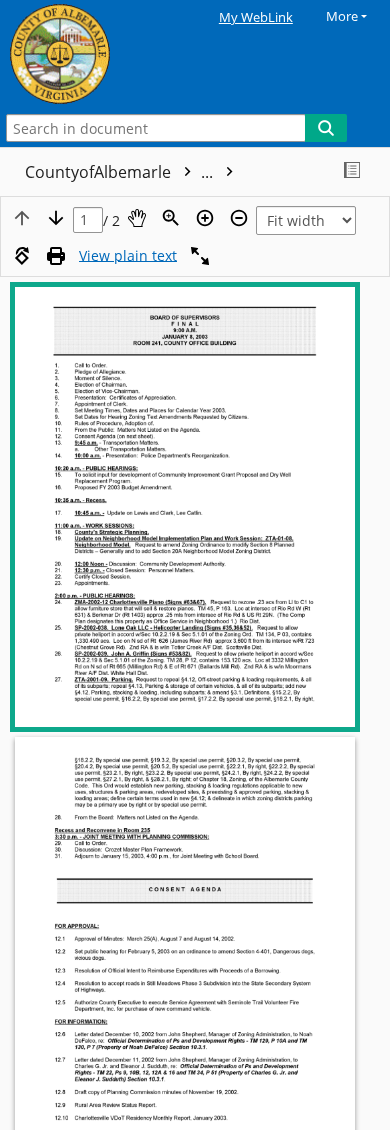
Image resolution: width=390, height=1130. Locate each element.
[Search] (326, 128)
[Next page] (56, 218)
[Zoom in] (205, 218)
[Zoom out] (239, 218)
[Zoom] (171, 218)
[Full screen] (200, 256)
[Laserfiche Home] (85, 54)
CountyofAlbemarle (121, 172)
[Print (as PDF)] (56, 256)
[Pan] (137, 218)
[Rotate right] (22, 256)
